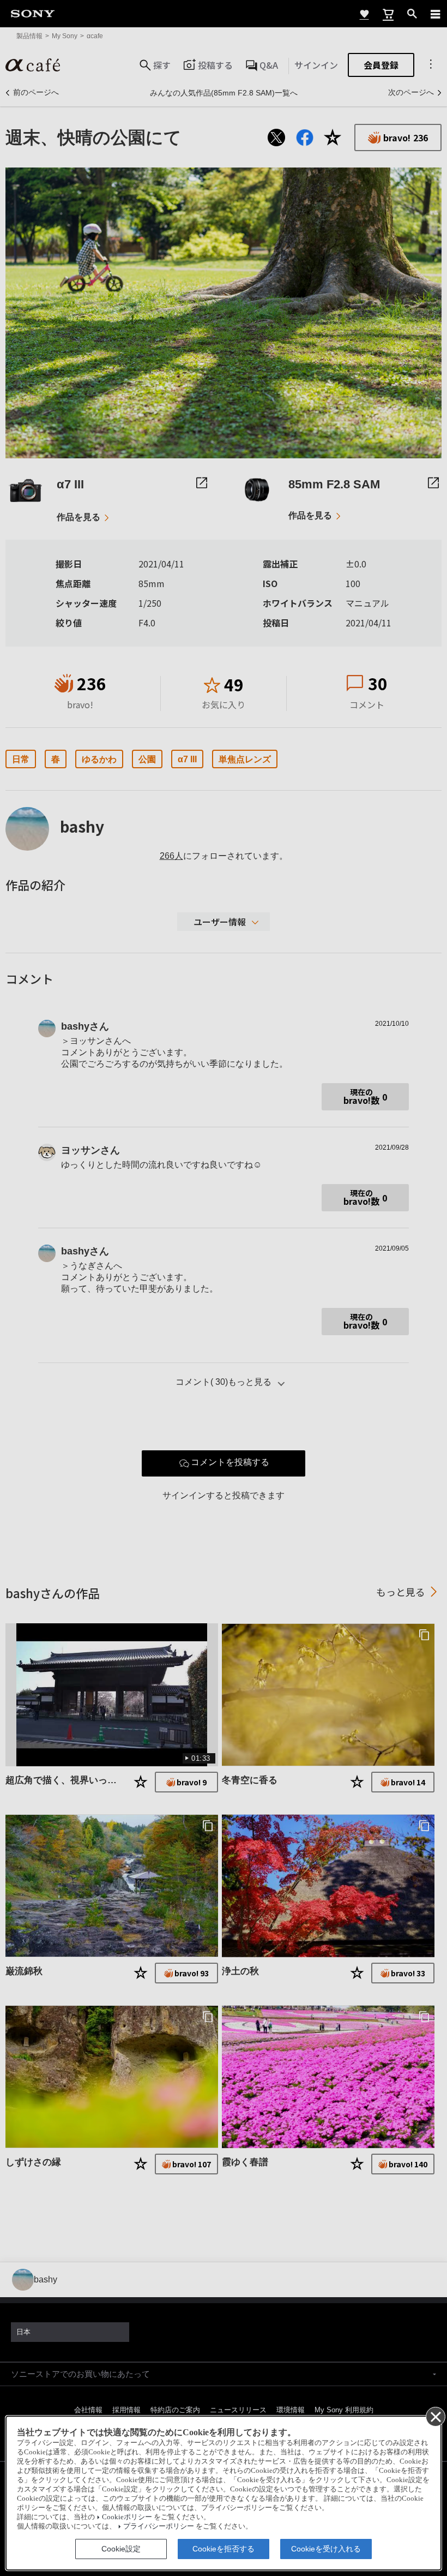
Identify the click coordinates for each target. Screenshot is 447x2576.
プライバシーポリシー (159, 2526)
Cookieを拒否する (224, 2549)
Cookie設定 (121, 2549)
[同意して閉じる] (435, 2416)
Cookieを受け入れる (326, 2549)
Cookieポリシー (127, 2517)
